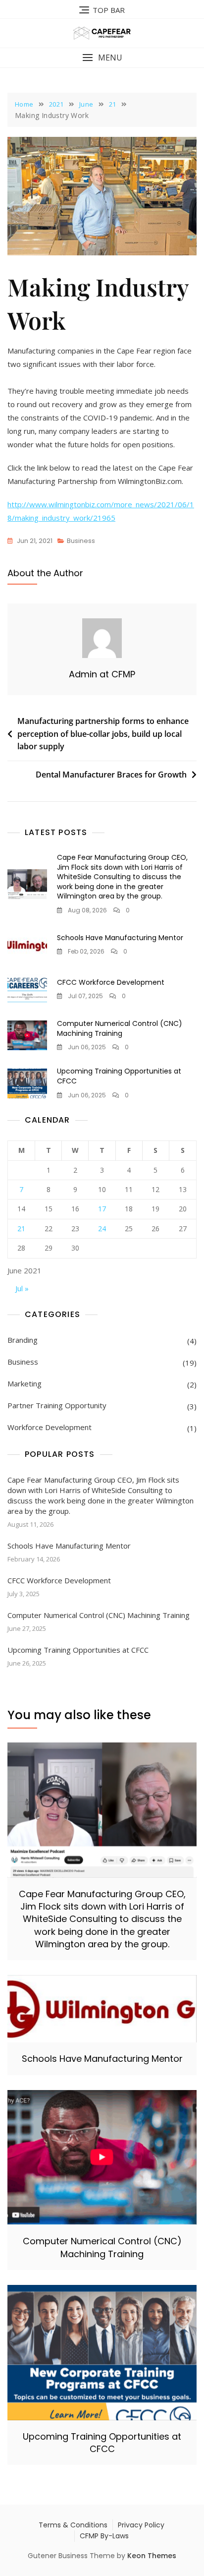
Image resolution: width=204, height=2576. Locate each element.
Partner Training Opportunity (57, 1405)
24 (102, 1228)
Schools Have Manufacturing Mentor (120, 938)
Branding (23, 1340)
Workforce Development (50, 1427)
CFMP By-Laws (104, 2536)
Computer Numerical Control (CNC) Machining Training (120, 1028)
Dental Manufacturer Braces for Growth (111, 775)
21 (21, 1228)
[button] (102, 58)
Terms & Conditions (73, 2525)
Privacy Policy (141, 2525)
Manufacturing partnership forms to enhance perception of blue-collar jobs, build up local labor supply (103, 734)
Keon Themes (152, 2556)
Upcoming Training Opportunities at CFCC (119, 1076)
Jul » (22, 1288)
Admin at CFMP (102, 674)
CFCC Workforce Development (111, 982)
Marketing (25, 1383)
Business (81, 541)
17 (102, 1209)
